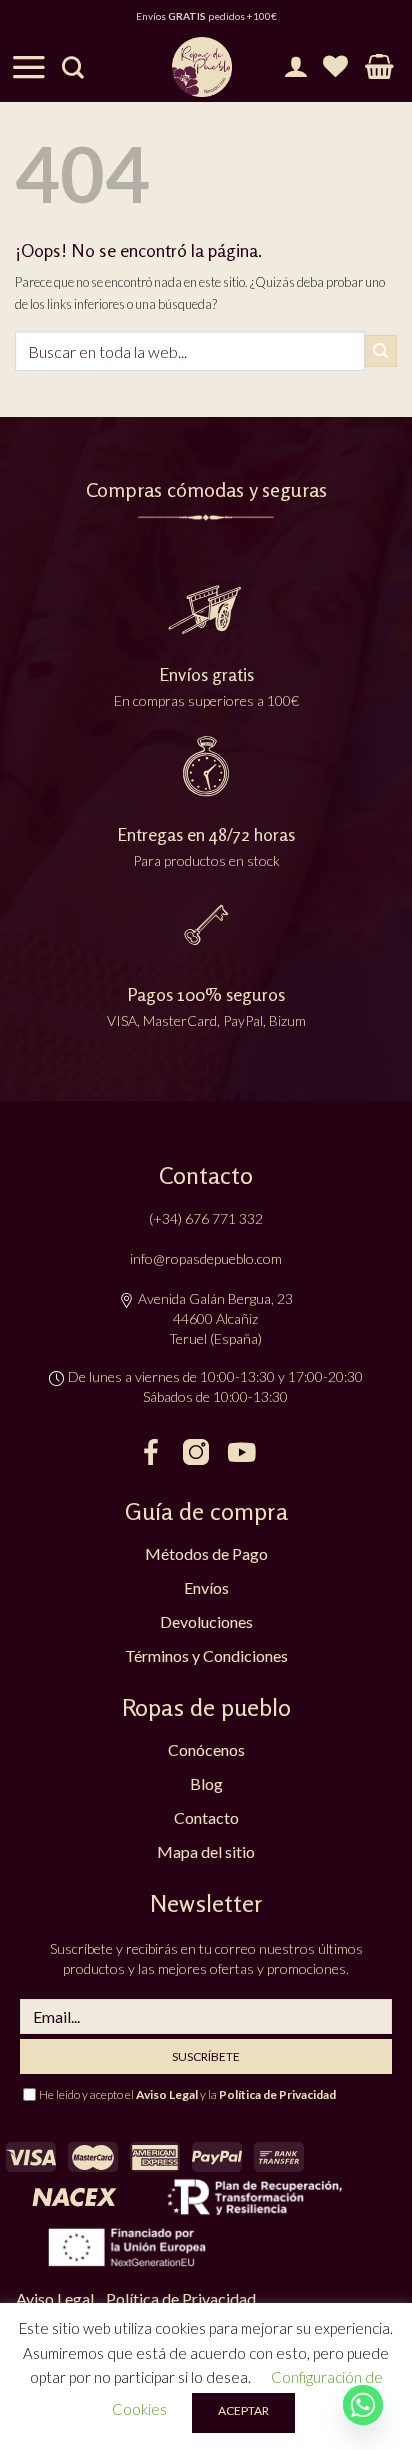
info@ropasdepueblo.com (206, 1258)
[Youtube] (241, 1452)
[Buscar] (73, 67)
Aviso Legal (167, 2094)
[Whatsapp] (363, 2405)
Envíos (206, 1587)
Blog (206, 1783)
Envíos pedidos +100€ (206, 16)
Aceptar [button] (243, 2410)
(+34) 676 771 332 (206, 1218)
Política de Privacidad (277, 2094)
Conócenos (206, 1749)
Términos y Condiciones (206, 1655)
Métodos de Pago (206, 1553)
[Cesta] (379, 67)
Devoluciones (206, 1621)
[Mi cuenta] (295, 67)
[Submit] (381, 351)
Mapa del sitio (206, 1851)
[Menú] (29, 67)
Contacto (206, 1817)
